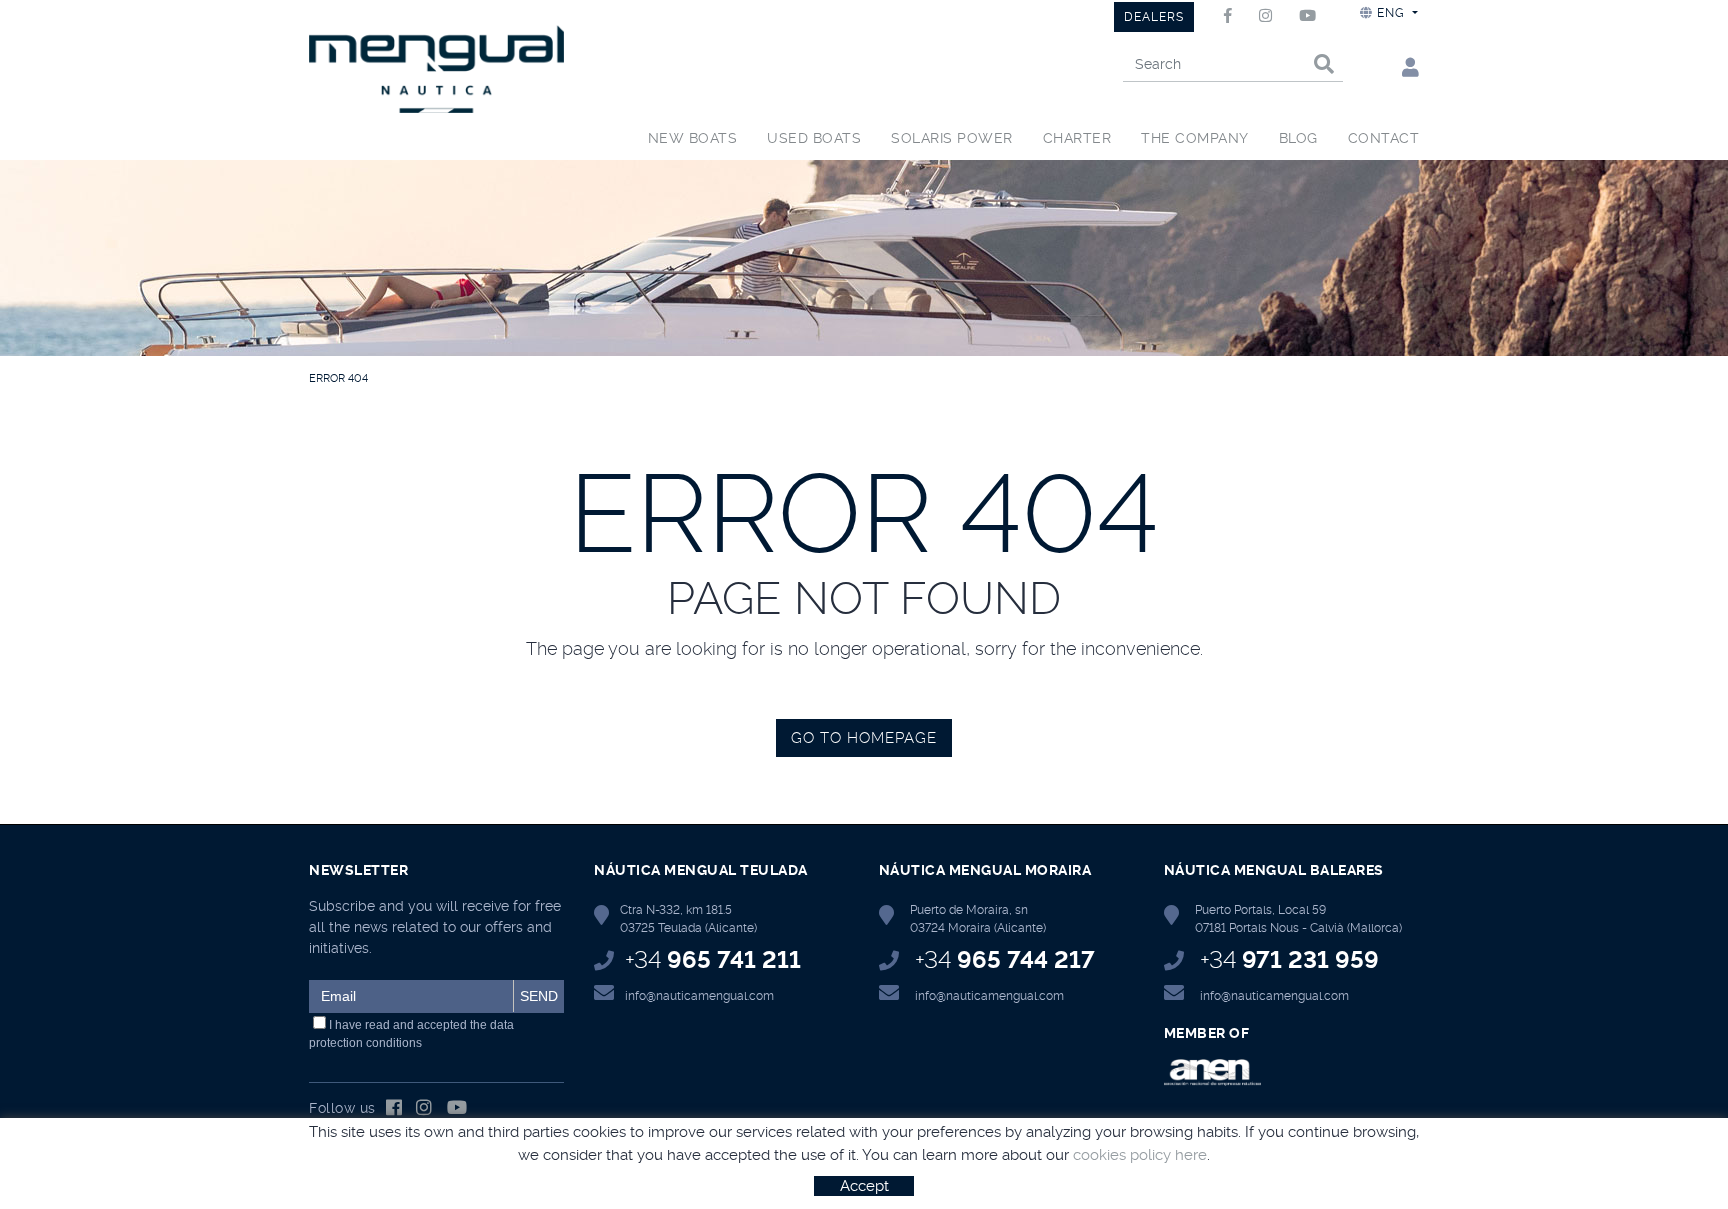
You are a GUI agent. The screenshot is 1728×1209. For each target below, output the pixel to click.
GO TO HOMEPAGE (864, 738)
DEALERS (1154, 17)
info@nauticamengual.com (699, 996)
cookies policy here (1140, 1155)
